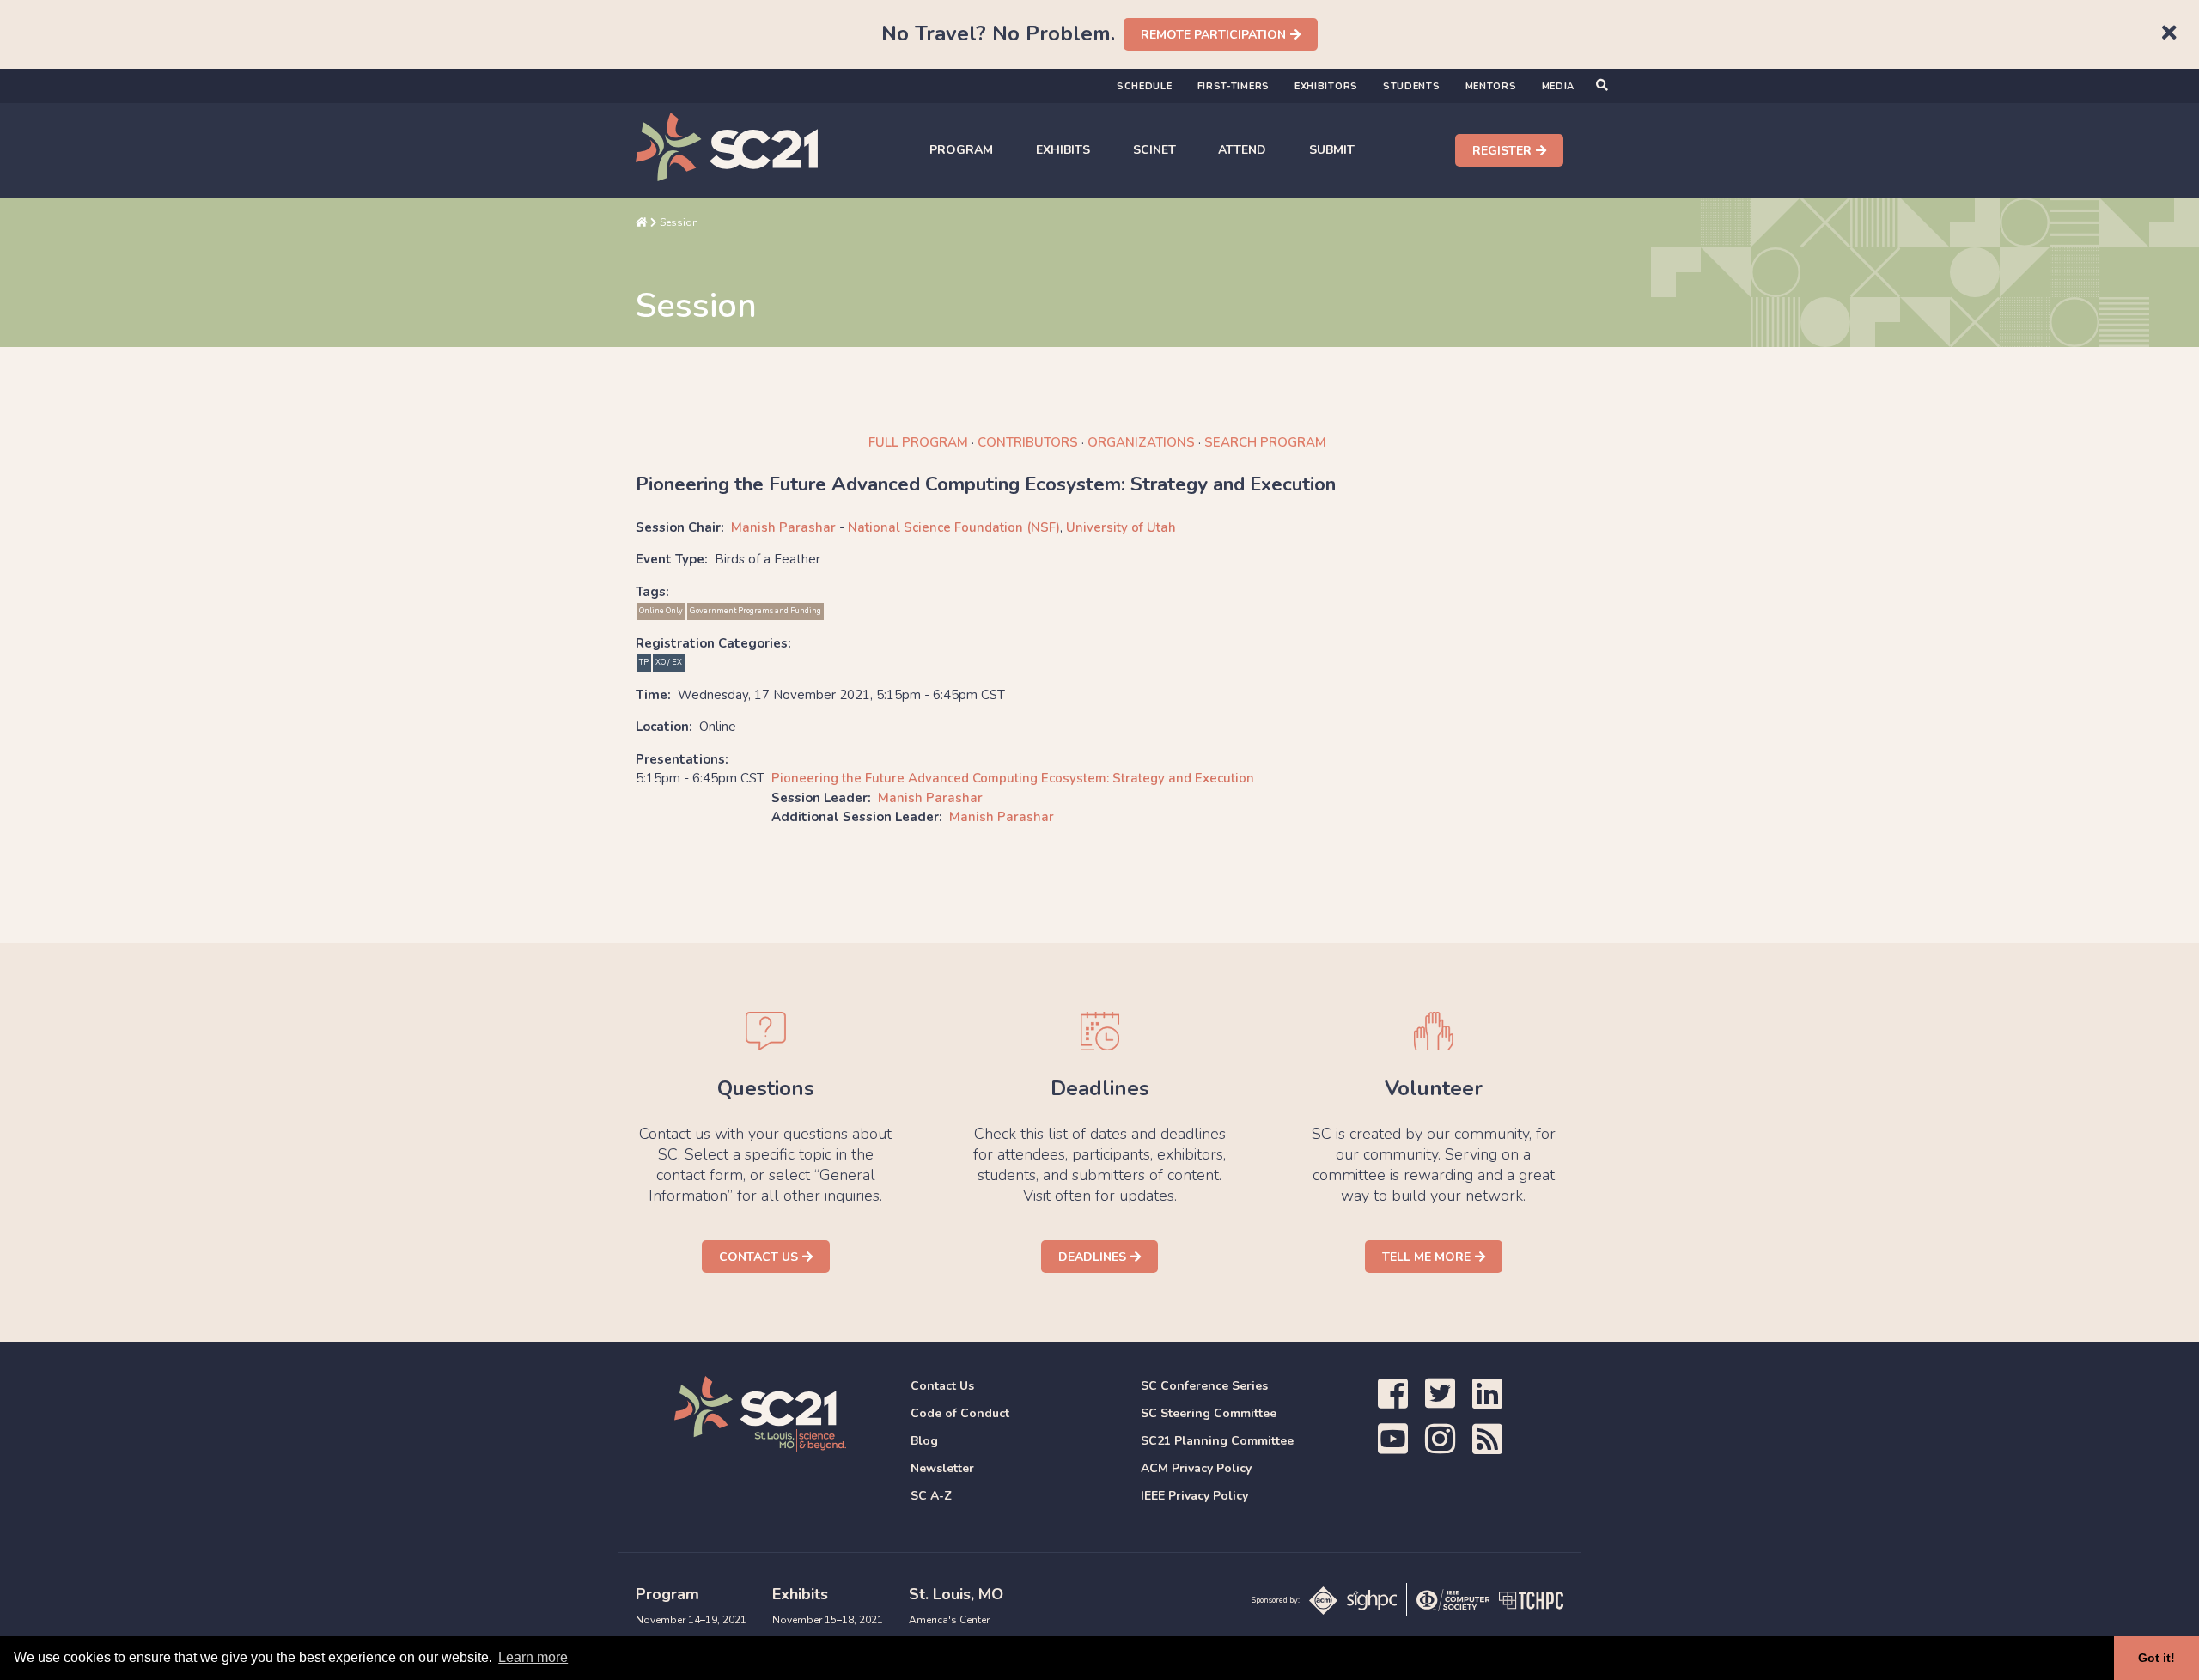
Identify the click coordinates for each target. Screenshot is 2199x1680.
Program (961, 150)
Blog (924, 1441)
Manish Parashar (783, 527)
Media (1559, 86)
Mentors (1491, 86)
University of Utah (1121, 527)
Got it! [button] (2156, 1658)
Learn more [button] (533, 1657)
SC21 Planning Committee (1217, 1441)
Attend (1242, 150)
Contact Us (758, 1257)
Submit (1332, 150)
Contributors (1028, 442)
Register (1502, 151)
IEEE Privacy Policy (1194, 1496)
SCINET (1154, 150)
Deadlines (1092, 1257)
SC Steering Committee (1209, 1413)
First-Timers (1234, 86)
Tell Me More (1426, 1257)
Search (1265, 442)
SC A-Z (931, 1496)
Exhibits (1063, 150)
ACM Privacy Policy (1196, 1468)
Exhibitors (1326, 86)
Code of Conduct (960, 1413)
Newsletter (942, 1468)
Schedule (1145, 86)
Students (1412, 86)
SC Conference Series (1204, 1386)
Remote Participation (1213, 35)
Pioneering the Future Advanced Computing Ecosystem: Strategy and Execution (1013, 778)
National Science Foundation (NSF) (954, 527)
